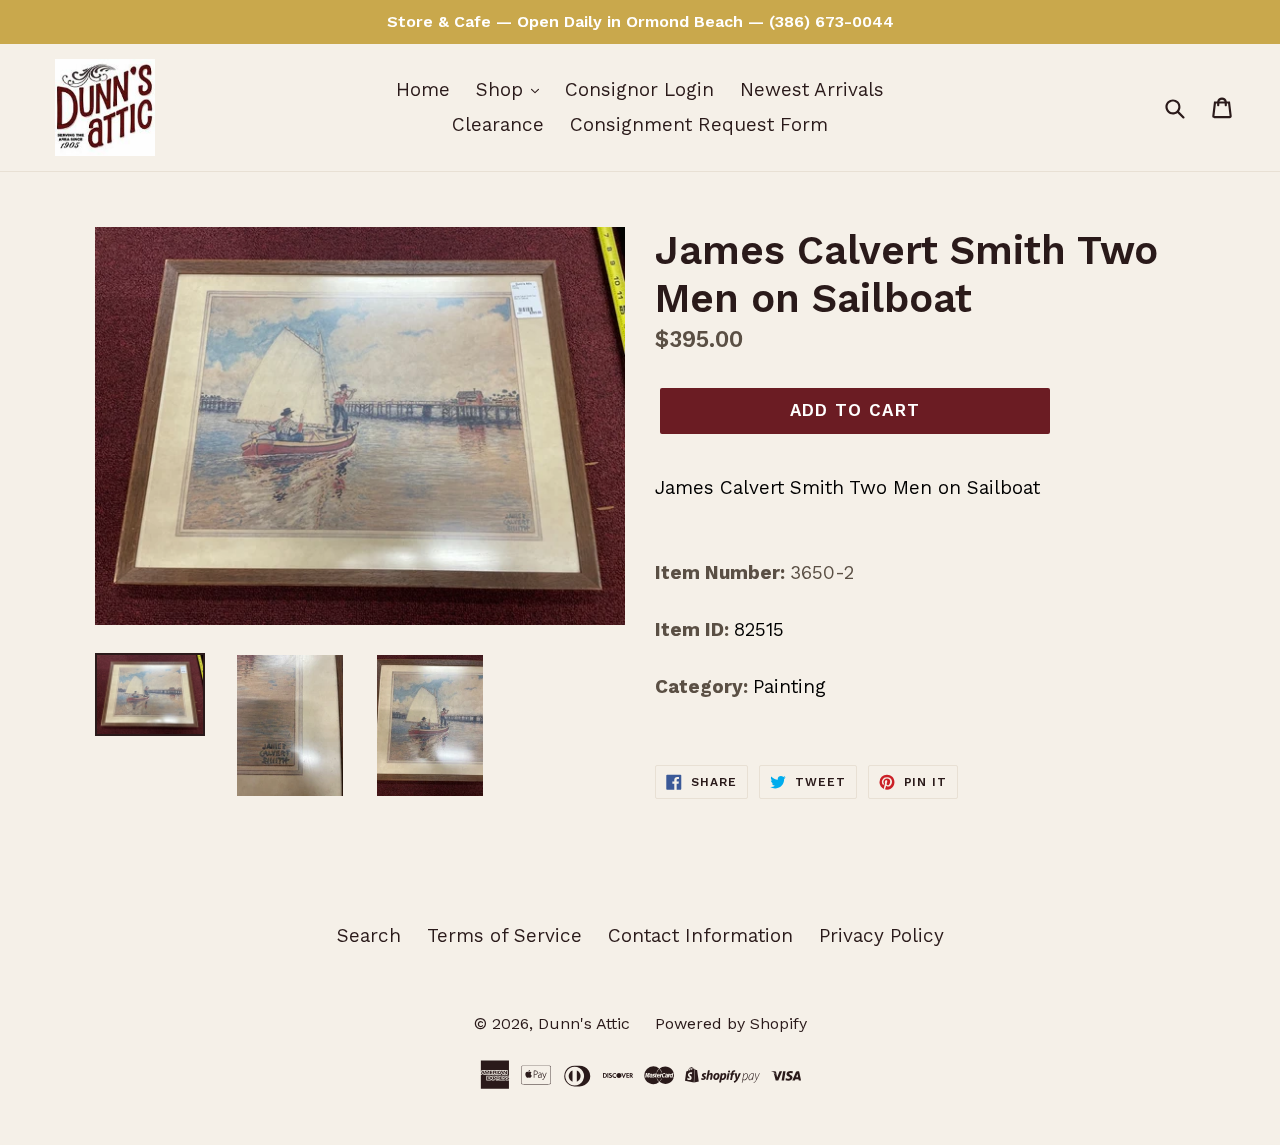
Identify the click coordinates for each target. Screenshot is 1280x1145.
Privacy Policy (881, 935)
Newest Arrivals (812, 89)
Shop (502, 89)
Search (369, 935)
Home (423, 89)
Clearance (498, 124)
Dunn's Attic (586, 1023)
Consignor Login (639, 89)
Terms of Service (504, 935)
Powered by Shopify (731, 1023)
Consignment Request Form (699, 124)
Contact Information (700, 935)
